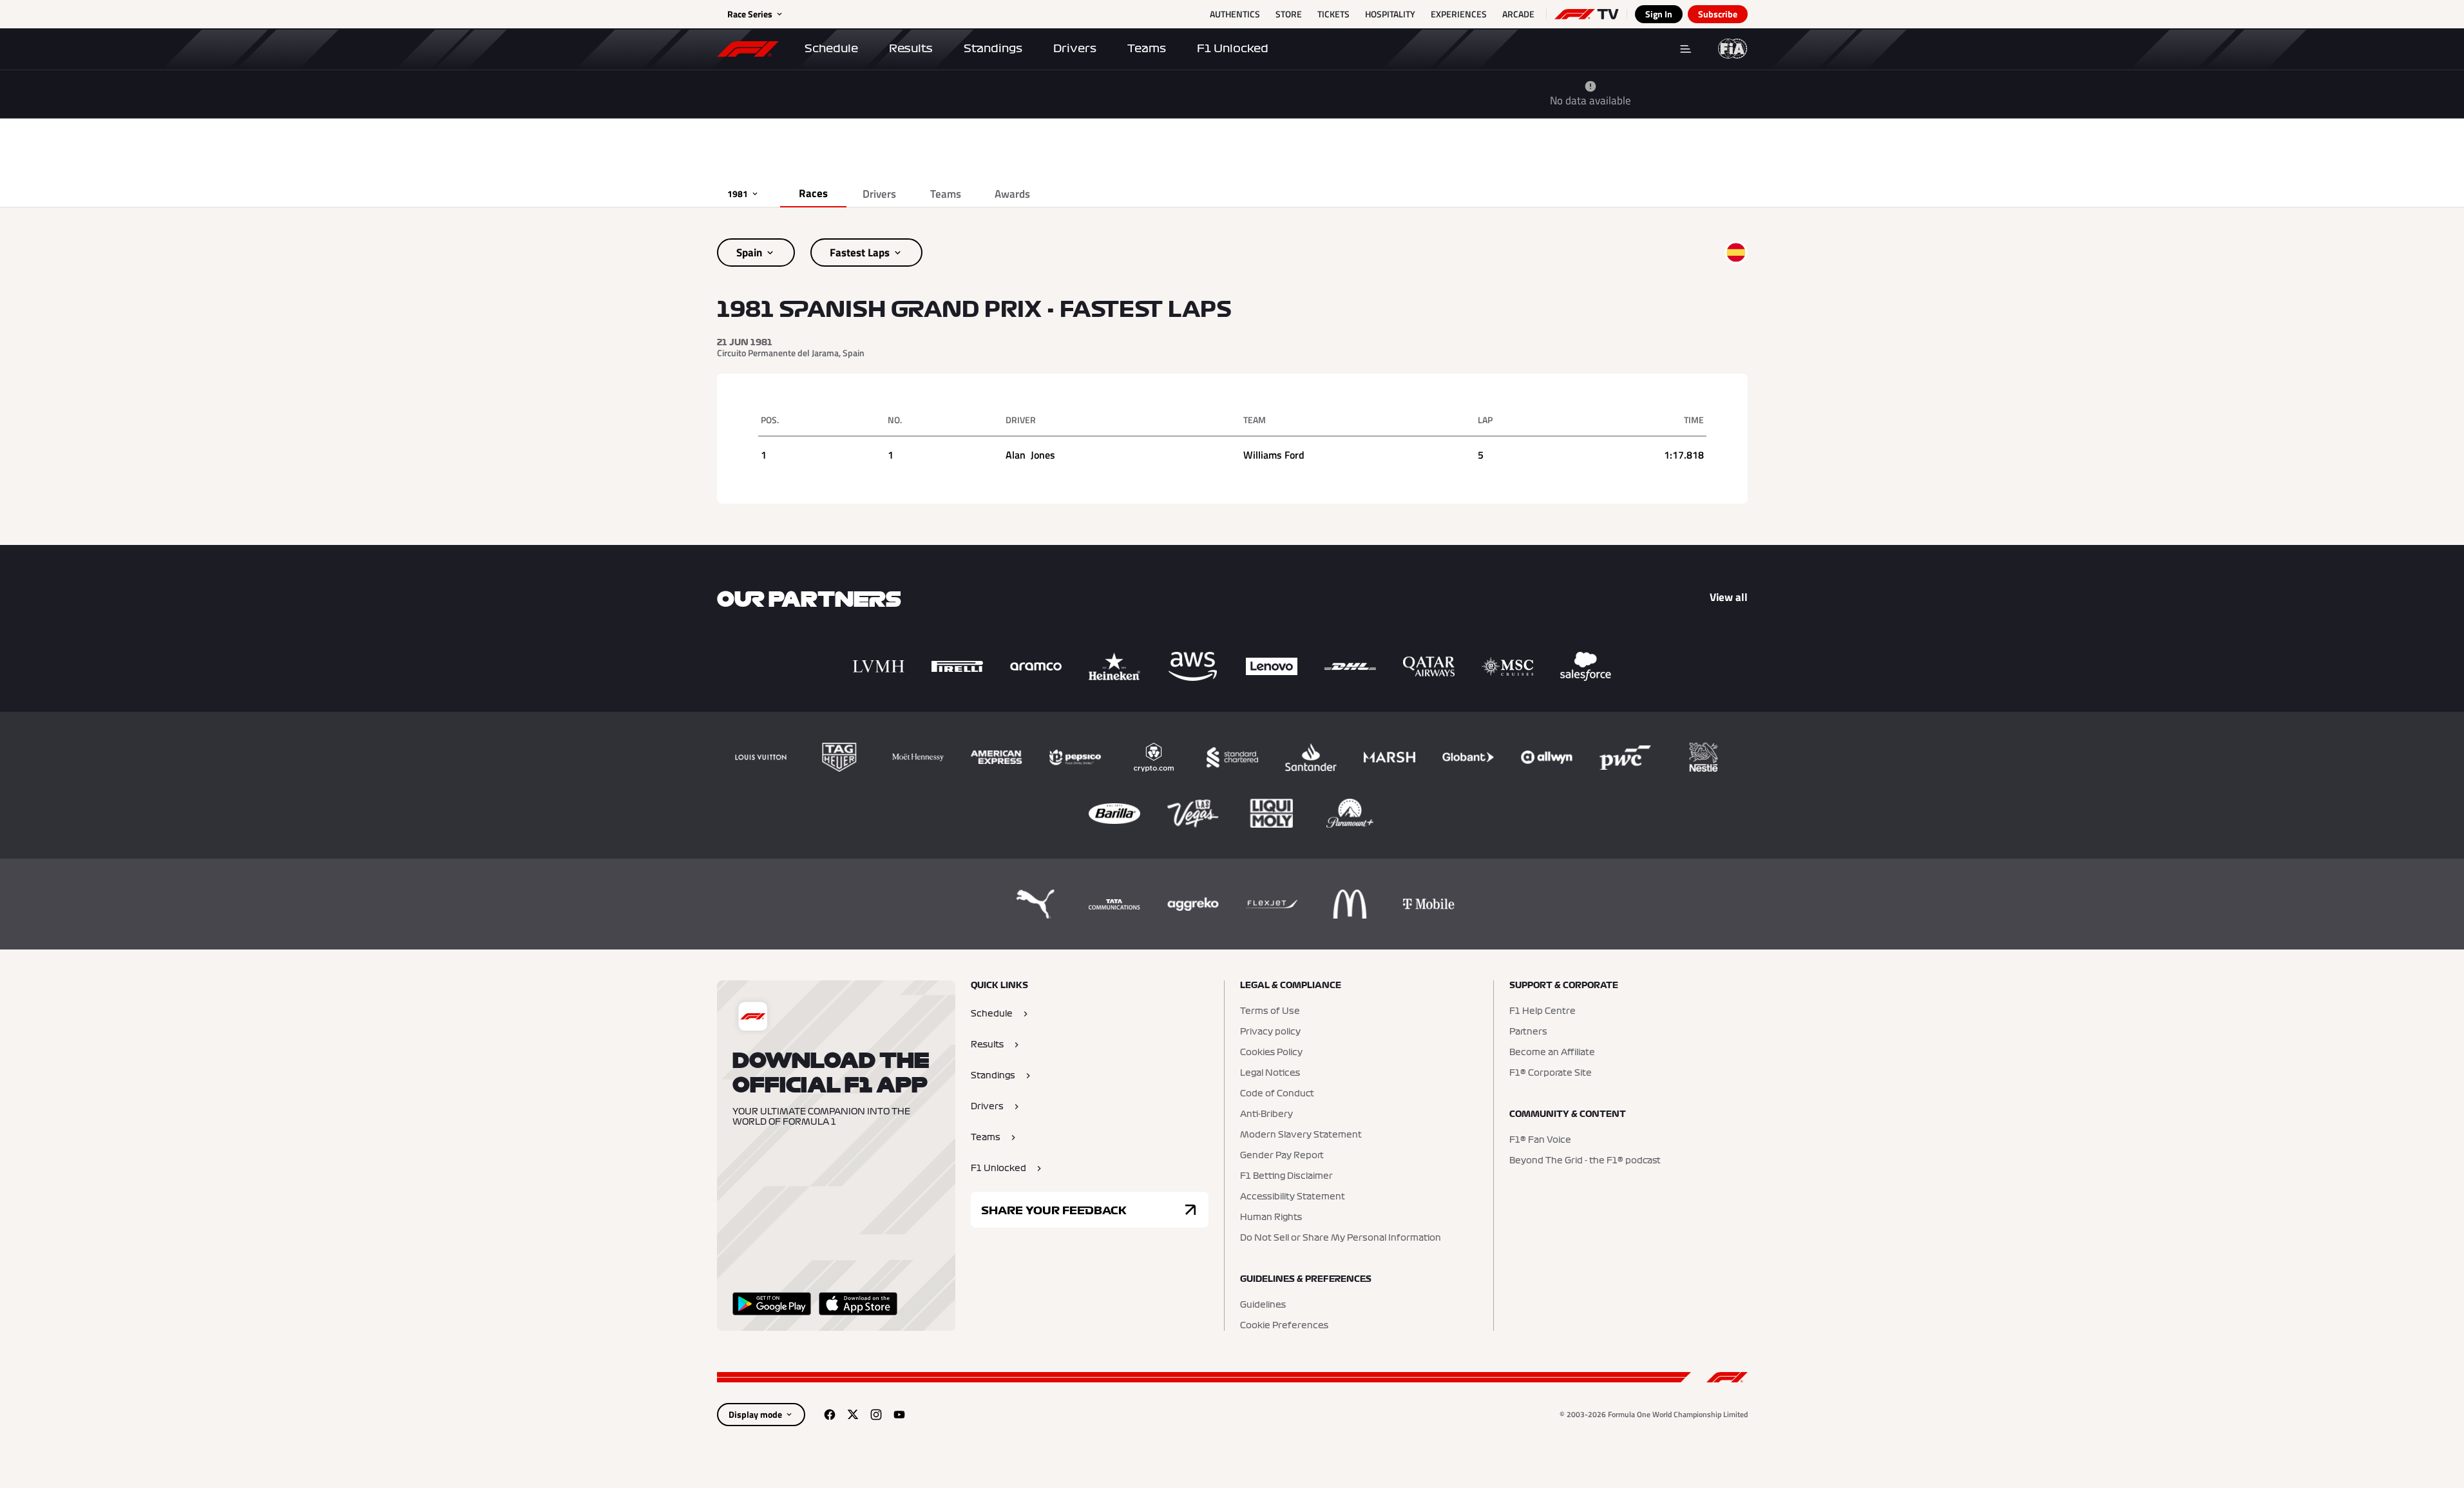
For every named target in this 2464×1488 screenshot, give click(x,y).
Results (911, 48)
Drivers (1075, 48)
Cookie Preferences (1284, 1326)
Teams (1147, 48)
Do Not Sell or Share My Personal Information (1341, 1238)
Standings (993, 48)
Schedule (831, 48)
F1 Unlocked (1233, 48)
